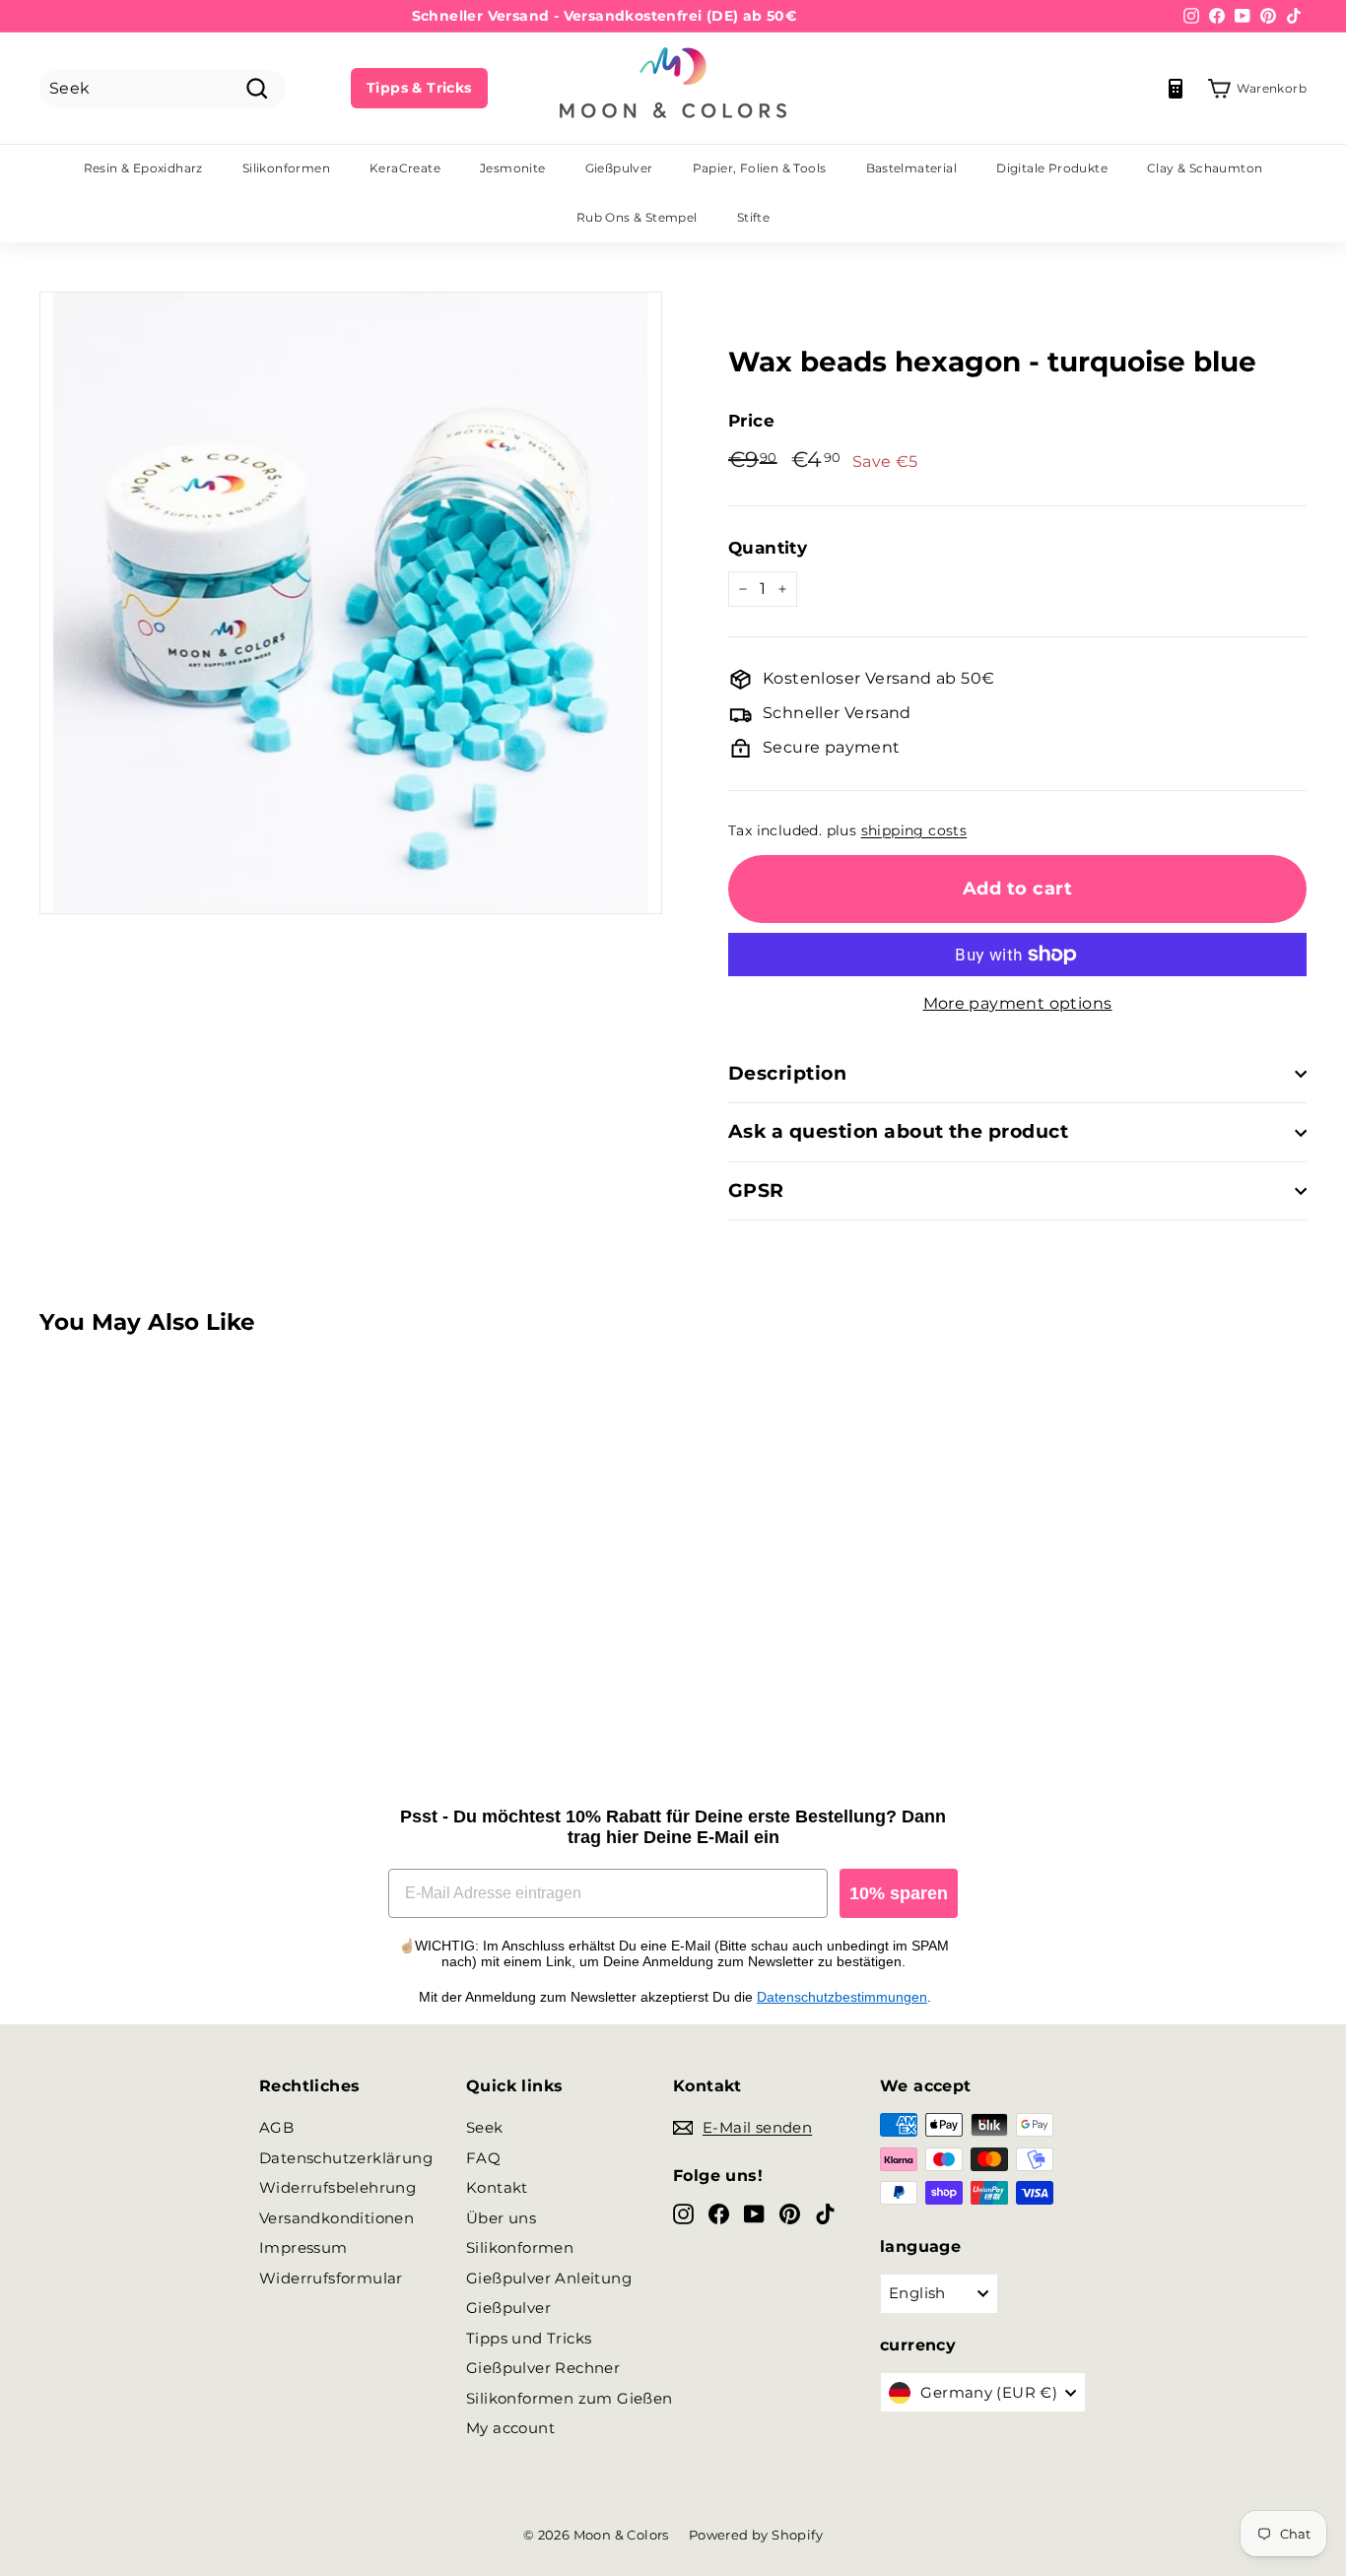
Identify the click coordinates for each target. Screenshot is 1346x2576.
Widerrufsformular (331, 2278)
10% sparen (899, 1893)
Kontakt (497, 2187)
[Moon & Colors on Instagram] (683, 2214)
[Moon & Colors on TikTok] (825, 2214)
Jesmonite (513, 168)
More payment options (1018, 1003)
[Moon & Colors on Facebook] (719, 2214)
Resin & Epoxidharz (143, 168)
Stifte (753, 217)
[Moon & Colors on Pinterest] (790, 2214)
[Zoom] (351, 603)
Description (787, 1073)
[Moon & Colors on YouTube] (754, 2214)
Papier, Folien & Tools (760, 168)
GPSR (756, 1190)
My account (510, 2428)
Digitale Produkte (1052, 168)
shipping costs (914, 830)
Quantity (768, 548)
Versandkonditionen (336, 2218)
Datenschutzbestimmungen (842, 1997)
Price (751, 421)
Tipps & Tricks (419, 88)
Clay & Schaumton (1205, 168)
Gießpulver (619, 168)
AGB (276, 2127)
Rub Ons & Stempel (637, 217)
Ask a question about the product (898, 1131)
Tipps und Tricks (529, 2338)
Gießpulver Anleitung (549, 2278)
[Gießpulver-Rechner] (1176, 89)
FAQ (483, 2158)
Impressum (303, 2247)
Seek (485, 2127)
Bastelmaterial (912, 168)
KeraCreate (405, 168)
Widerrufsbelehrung (337, 2187)
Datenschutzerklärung (346, 2158)
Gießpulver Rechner (543, 2368)
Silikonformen (286, 168)
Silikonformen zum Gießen (570, 2398)
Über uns (501, 2218)
